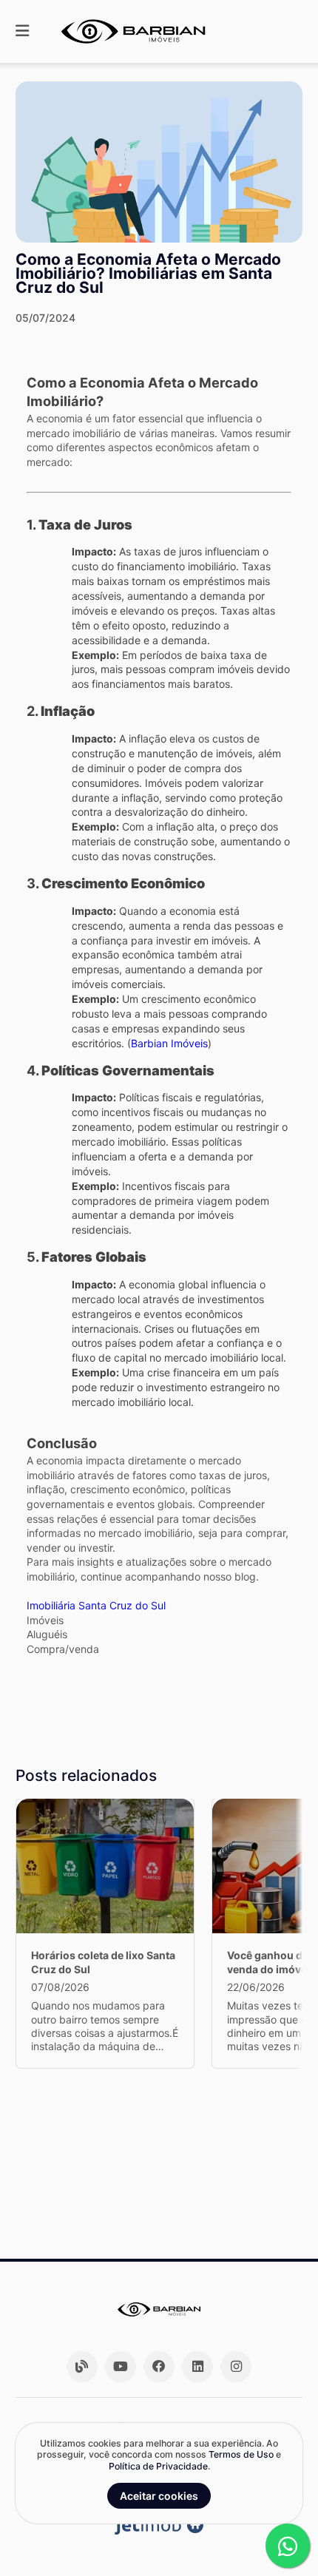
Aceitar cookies (159, 2496)
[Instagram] (236, 2367)
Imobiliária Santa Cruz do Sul (96, 1605)
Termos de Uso (241, 2454)
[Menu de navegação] (22, 31)
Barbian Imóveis (169, 1043)
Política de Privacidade (158, 2466)
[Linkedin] (197, 2367)
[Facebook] (159, 2367)
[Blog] (82, 2367)
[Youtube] (121, 2367)
